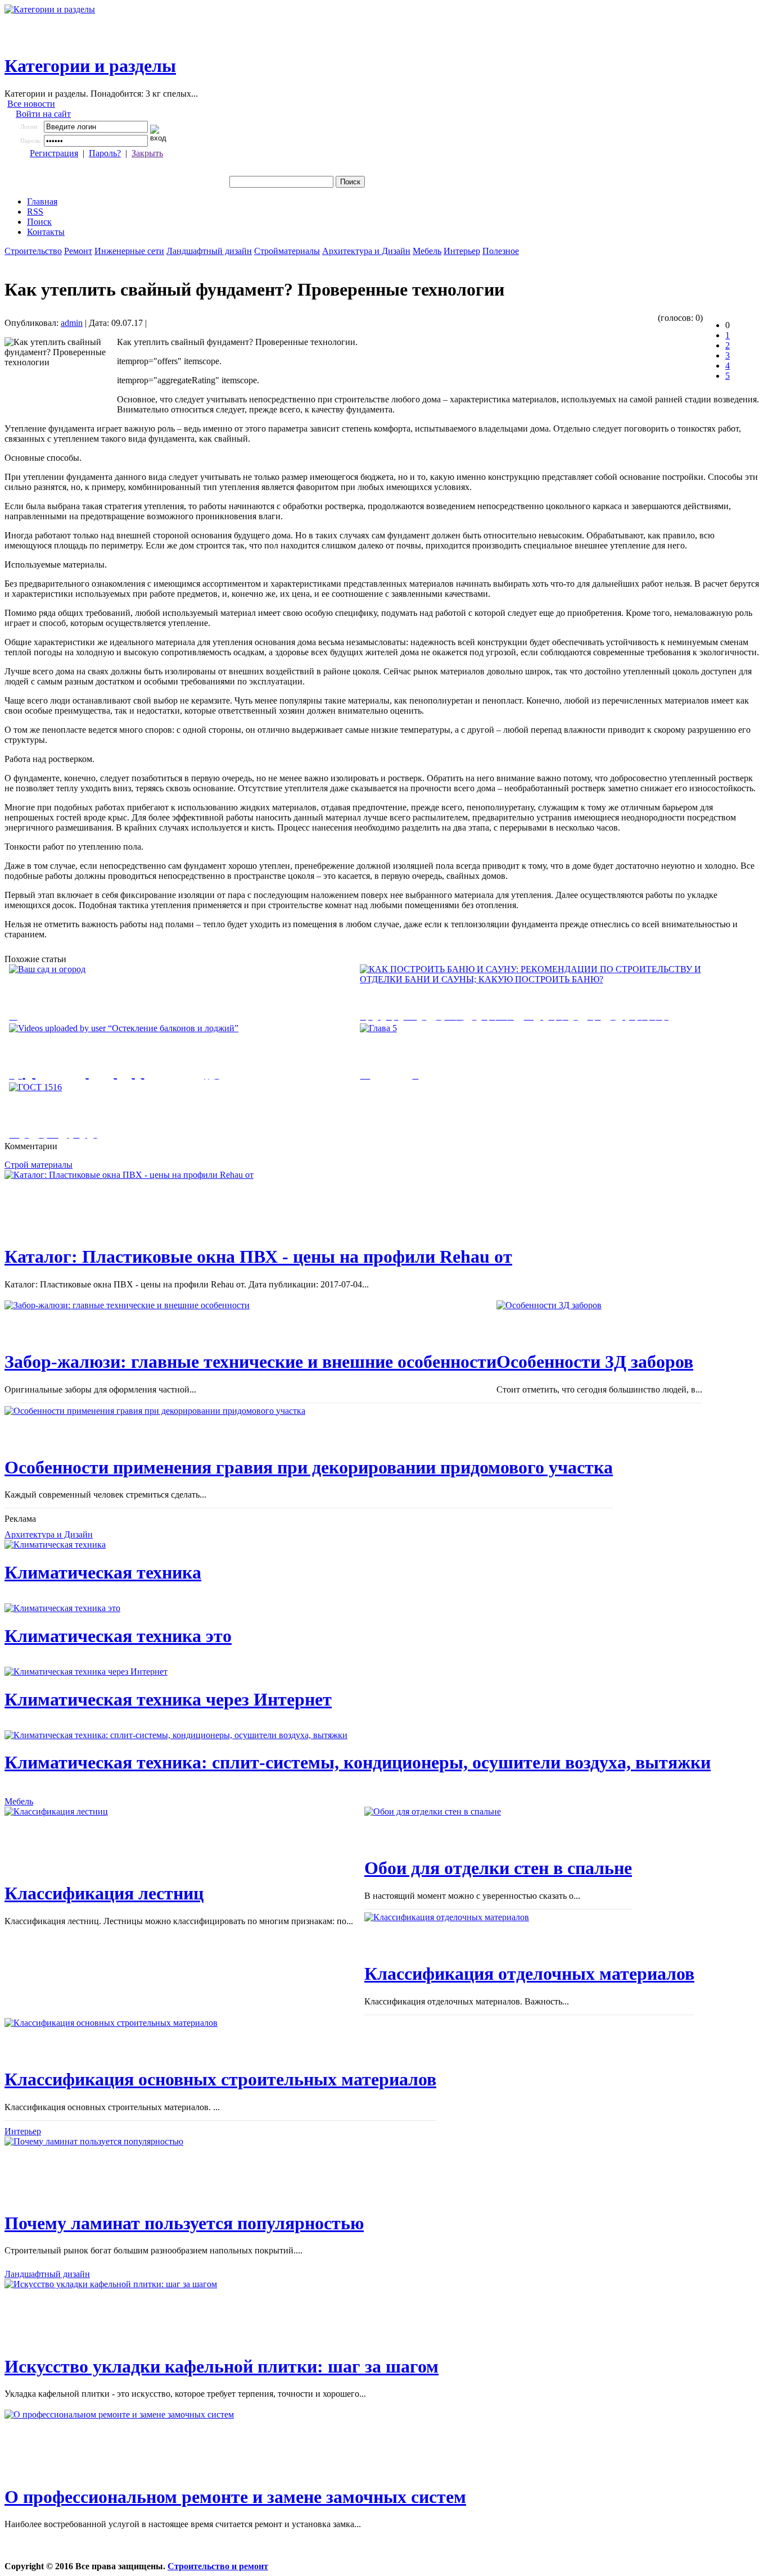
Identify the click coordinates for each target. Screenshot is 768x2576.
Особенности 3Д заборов (595, 1362)
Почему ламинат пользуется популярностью (184, 2223)
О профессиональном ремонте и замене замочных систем (235, 2497)
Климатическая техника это (118, 1636)
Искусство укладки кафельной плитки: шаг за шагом (222, 2366)
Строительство (33, 251)
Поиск (39, 222)
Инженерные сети (129, 251)
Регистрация (54, 153)
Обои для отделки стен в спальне (498, 1868)
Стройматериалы (287, 251)
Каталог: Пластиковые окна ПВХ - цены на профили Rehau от (258, 1257)
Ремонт (78, 251)
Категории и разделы (90, 66)
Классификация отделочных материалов (529, 1974)
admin (72, 323)
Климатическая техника (103, 1572)
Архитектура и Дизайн (366, 251)
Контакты (46, 232)
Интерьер (462, 251)
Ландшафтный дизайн (209, 251)
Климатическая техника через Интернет (168, 1699)
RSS (35, 212)
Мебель (427, 251)
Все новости (31, 104)
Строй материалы (39, 1165)
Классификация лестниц (104, 1893)
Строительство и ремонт (218, 2566)
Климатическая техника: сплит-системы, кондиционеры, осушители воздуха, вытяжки (358, 1762)
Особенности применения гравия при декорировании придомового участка (309, 1467)
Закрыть (147, 153)
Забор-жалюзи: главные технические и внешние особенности (250, 1362)
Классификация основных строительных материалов (220, 2079)
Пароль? (105, 153)
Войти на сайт (43, 114)
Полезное (501, 251)
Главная (42, 201)
